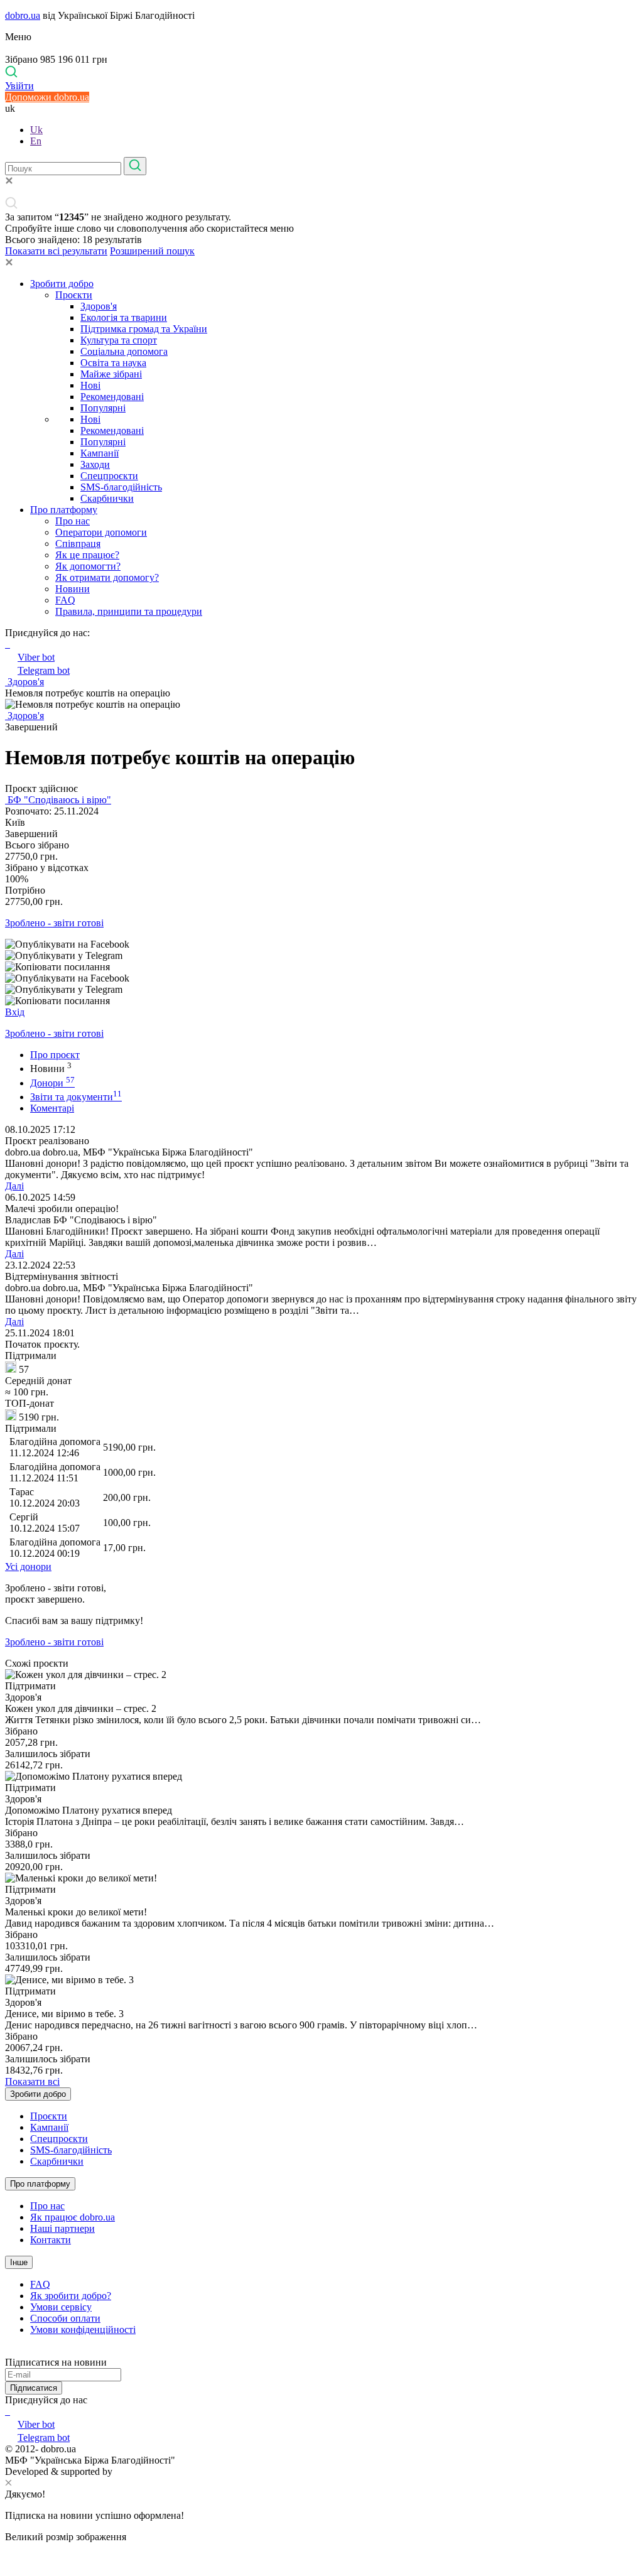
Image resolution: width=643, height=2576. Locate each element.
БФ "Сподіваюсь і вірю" (58, 800)
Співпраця (78, 544)
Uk (36, 130)
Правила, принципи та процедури (129, 611)
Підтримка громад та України (144, 329)
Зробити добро (62, 284)
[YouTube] (9, 2411)
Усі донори (28, 1567)
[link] (321, 944)
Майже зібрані (111, 374)
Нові (90, 385)
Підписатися (34, 2388)
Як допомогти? (88, 566)
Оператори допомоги (101, 532)
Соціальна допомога (124, 351)
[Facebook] (6, 2411)
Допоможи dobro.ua (47, 97)
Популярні (103, 408)
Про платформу (64, 510)
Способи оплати (65, 2318)
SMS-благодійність (121, 487)
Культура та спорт (119, 340)
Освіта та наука (113, 363)
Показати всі (32, 2081)
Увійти (19, 86)
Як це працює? (87, 555)
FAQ (65, 600)
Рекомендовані (112, 397)
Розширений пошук (152, 251)
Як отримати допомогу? (107, 577)
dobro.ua (23, 15)
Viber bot (36, 657)
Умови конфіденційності (83, 2330)
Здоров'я (99, 306)
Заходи (95, 464)
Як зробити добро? (71, 2296)
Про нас (73, 521)
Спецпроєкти (109, 476)
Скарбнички (107, 498)
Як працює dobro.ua (73, 2217)
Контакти (51, 2240)
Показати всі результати (56, 251)
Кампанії (100, 453)
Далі (14, 1186)
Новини (73, 589)
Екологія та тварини (124, 317)
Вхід (15, 1012)
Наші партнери (62, 2228)
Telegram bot (44, 670)
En (36, 141)
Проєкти (74, 295)
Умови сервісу (61, 2307)
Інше (19, 2262)
